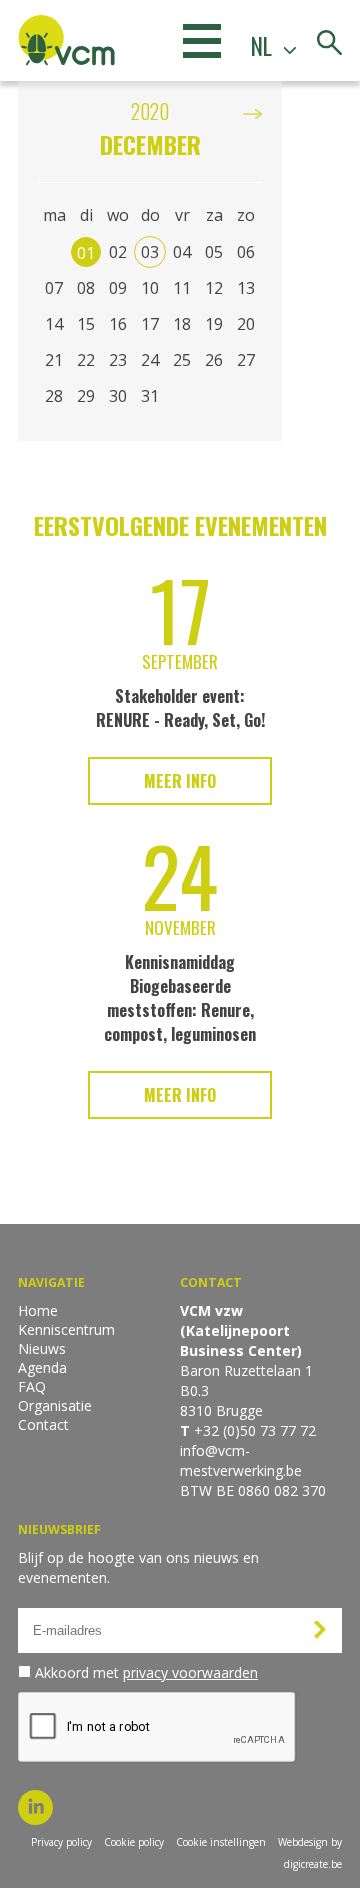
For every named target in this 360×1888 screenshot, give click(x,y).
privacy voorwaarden (190, 1672)
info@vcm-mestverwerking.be (241, 1460)
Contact (43, 1424)
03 (150, 252)
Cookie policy (134, 1842)
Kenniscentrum (66, 1329)
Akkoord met (146, 1672)
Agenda (42, 1367)
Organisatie (55, 1405)
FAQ (32, 1386)
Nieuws (42, 1348)
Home (38, 1310)
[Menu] (202, 40)
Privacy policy (61, 1842)
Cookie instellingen (221, 1842)
